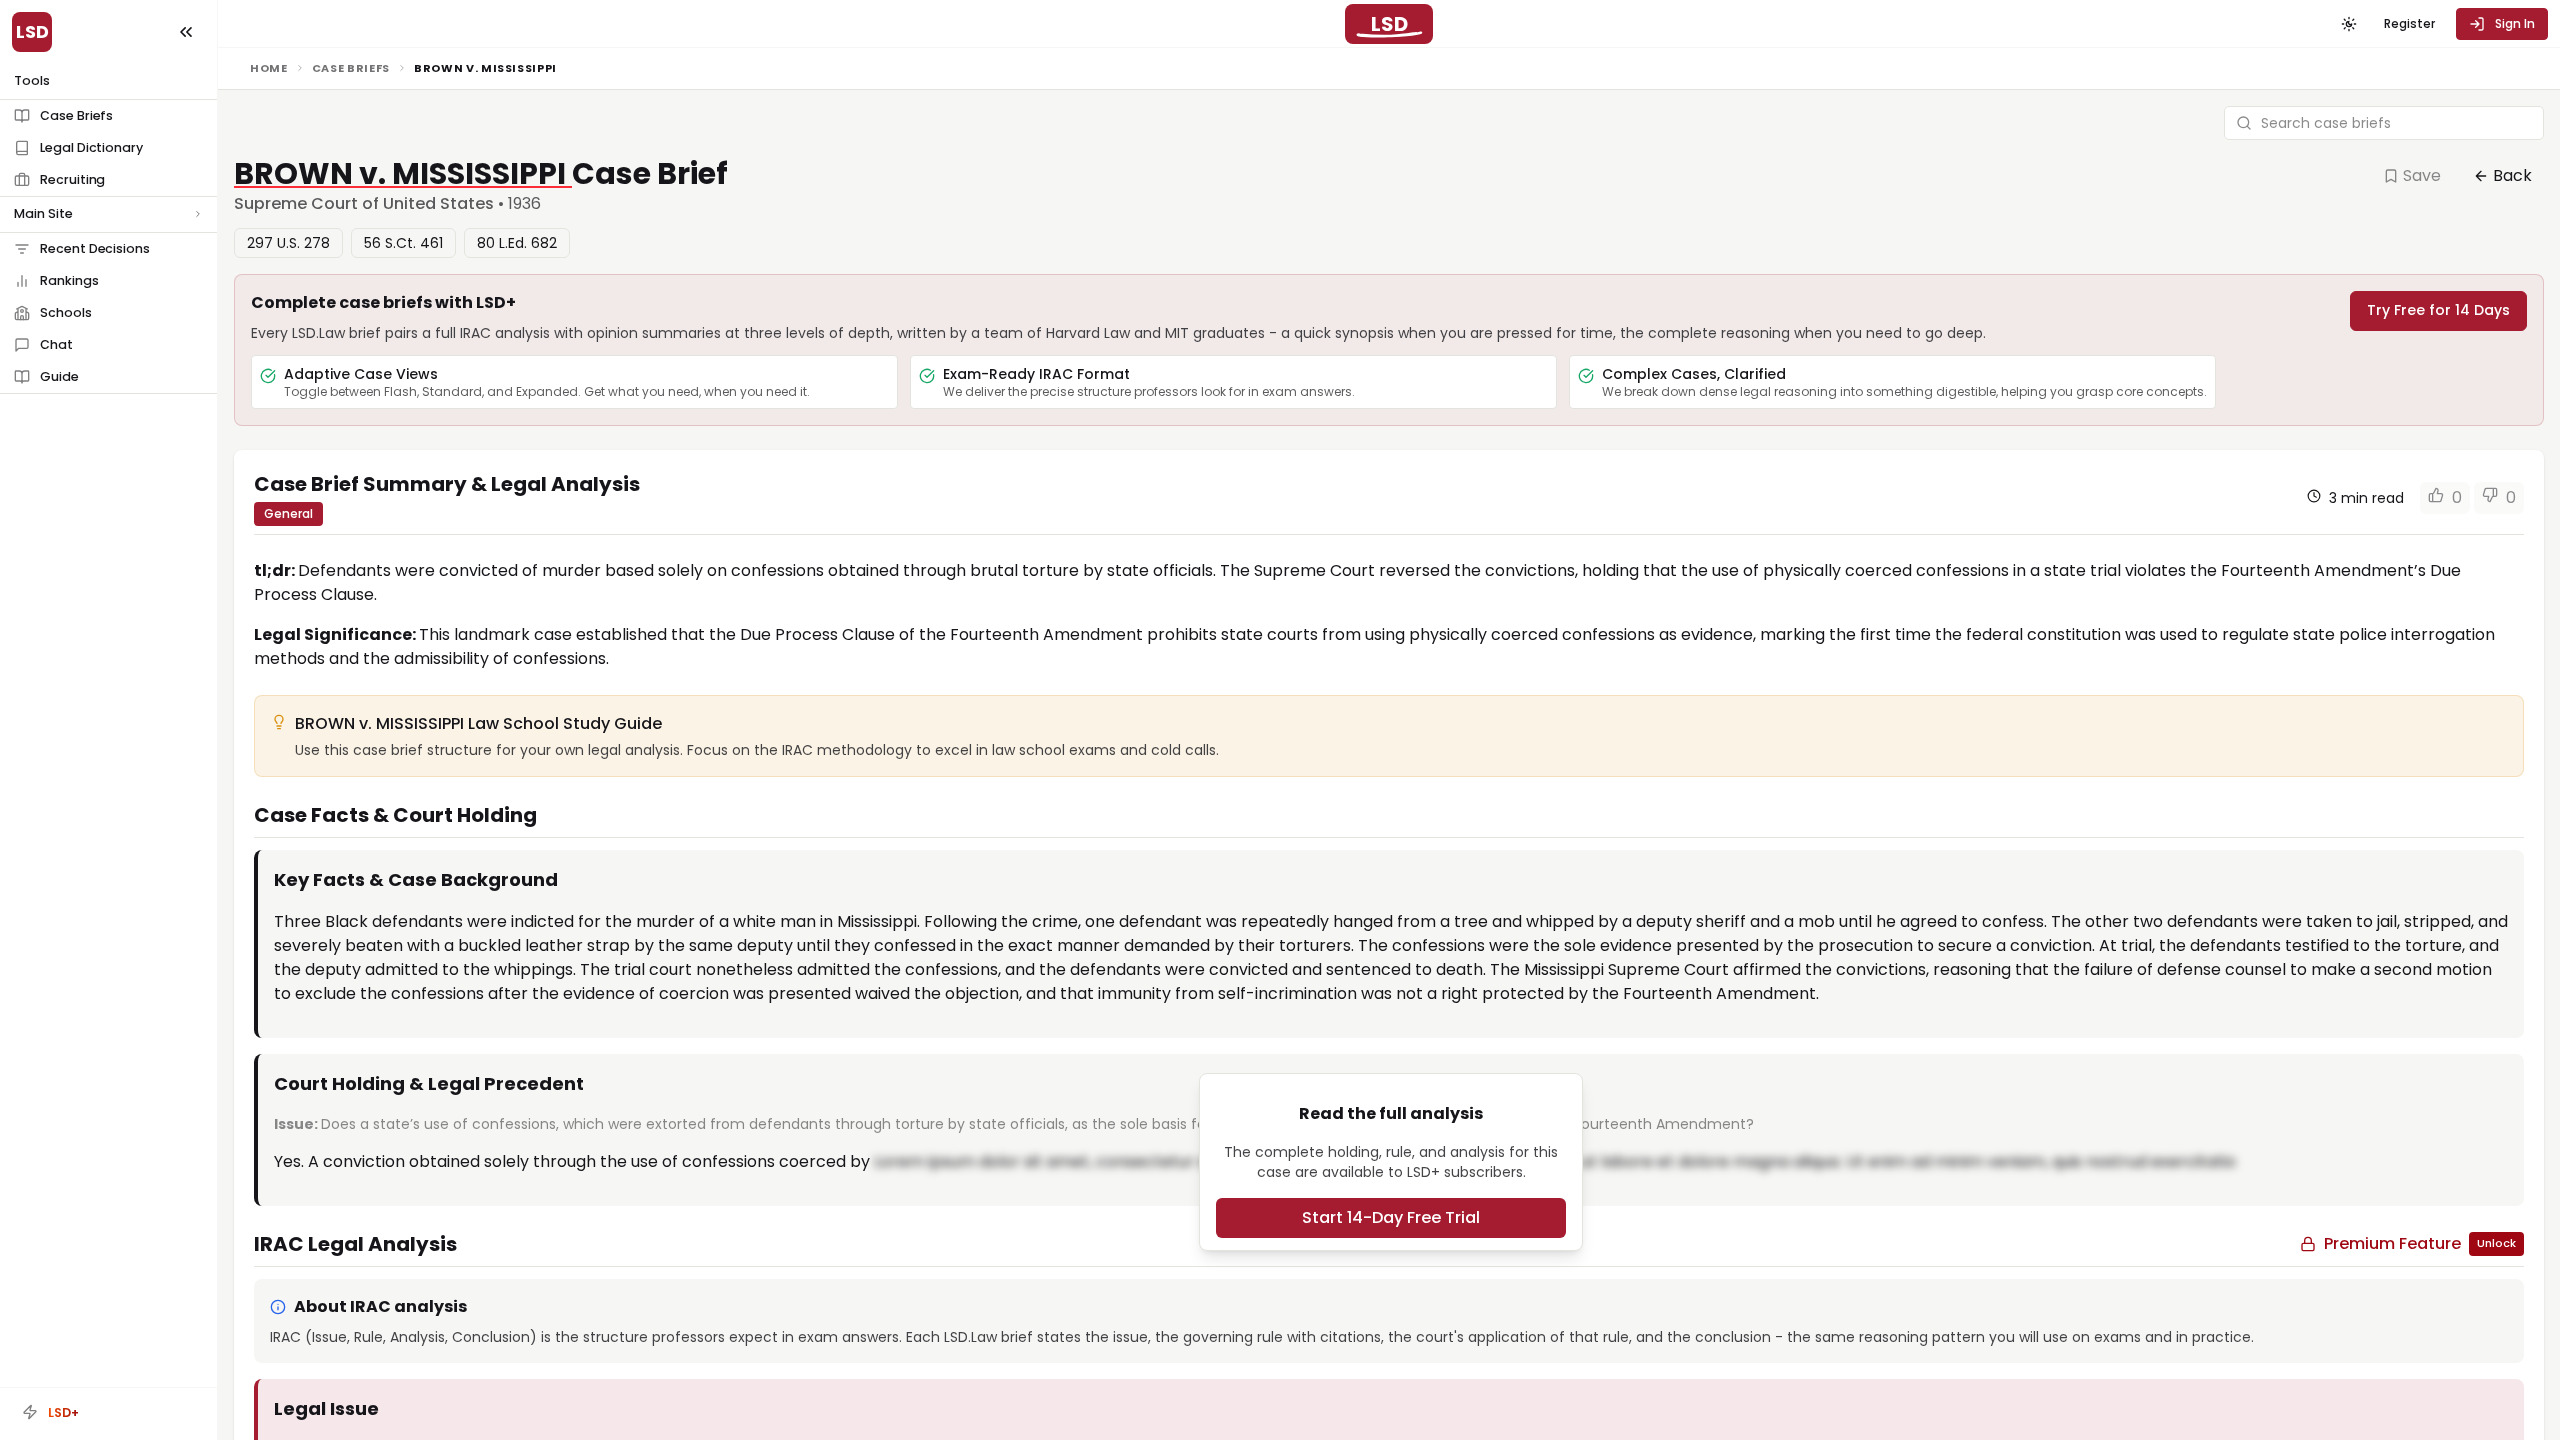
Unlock (2496, 1243)
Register (2409, 23)
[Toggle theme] (2349, 24)
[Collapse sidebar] (186, 32)
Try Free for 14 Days (2438, 310)
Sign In (2515, 23)
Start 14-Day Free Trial (1391, 1217)
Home (269, 68)
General (288, 513)
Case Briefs (351, 68)
